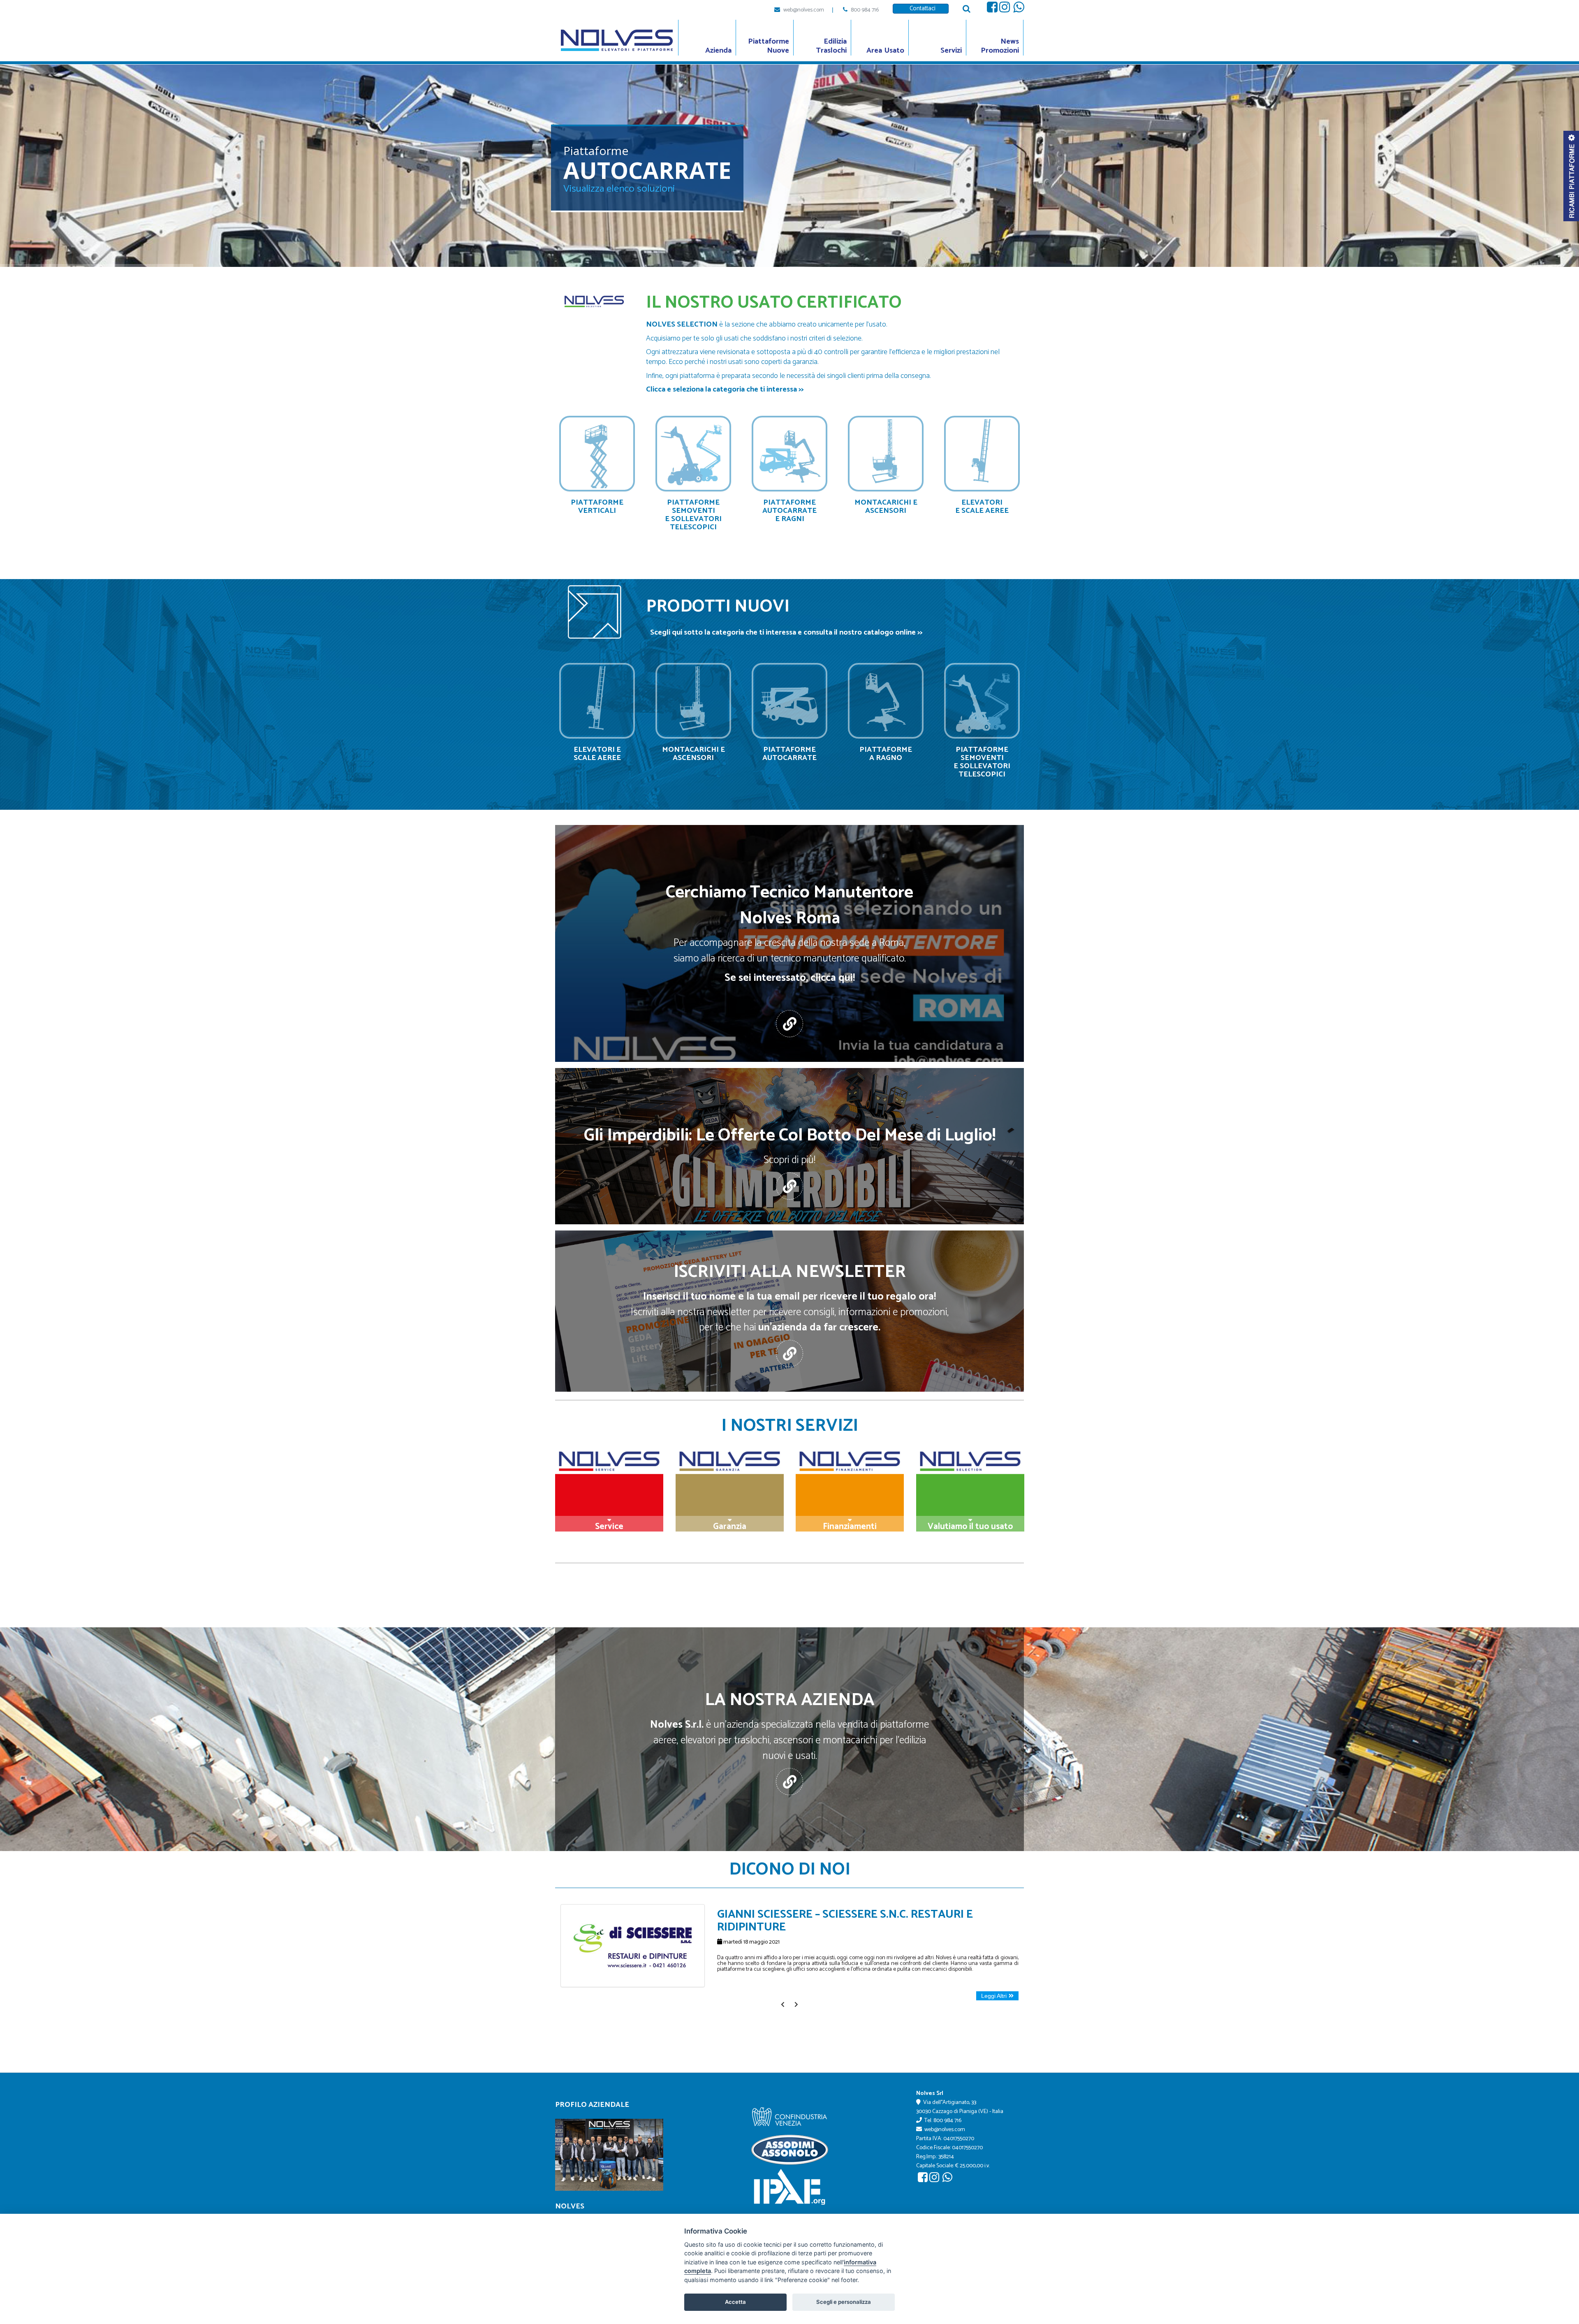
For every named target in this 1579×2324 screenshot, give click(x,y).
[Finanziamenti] (850, 1492)
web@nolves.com (804, 10)
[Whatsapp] (1019, 9)
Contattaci (921, 8)
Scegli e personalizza (844, 2302)
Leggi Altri (994, 1996)
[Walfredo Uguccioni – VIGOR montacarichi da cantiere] (633, 1908)
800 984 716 (865, 10)
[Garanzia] (730, 1492)
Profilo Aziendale (592, 2105)
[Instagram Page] (1005, 9)
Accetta (735, 2302)
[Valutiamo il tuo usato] (970, 1492)
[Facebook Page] (992, 9)
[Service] (609, 1492)
